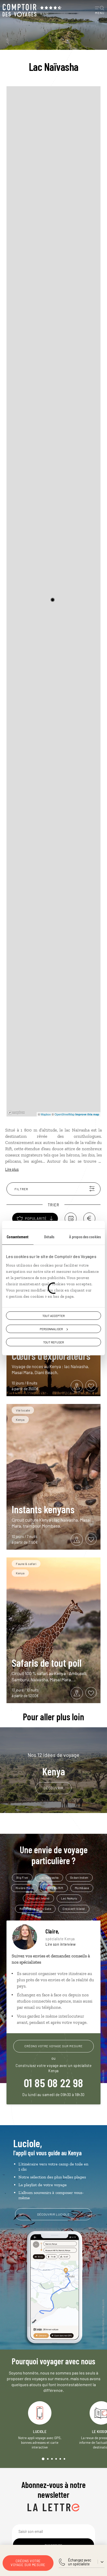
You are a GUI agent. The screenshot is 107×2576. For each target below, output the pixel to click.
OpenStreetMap (65, 1114)
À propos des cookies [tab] (85, 1236)
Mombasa (82, 1888)
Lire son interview (61, 1944)
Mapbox (46, 1114)
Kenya (53, 1764)
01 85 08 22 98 (54, 2083)
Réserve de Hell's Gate (35, 1909)
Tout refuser (53, 1342)
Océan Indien (79, 1877)
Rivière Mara (24, 1888)
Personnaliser (51, 1329)
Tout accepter (53, 1315)
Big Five (22, 1877)
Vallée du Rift (54, 1888)
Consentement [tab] (18, 1236)
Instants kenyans (43, 1509)
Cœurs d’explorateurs (51, 1356)
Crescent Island (38, 1898)
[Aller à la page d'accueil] (19, 10)
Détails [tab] (49, 1236)
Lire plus (12, 1169)
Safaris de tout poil (47, 1663)
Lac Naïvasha (49, 1877)
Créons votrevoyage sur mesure (28, 2563)
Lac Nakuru (69, 1898)
